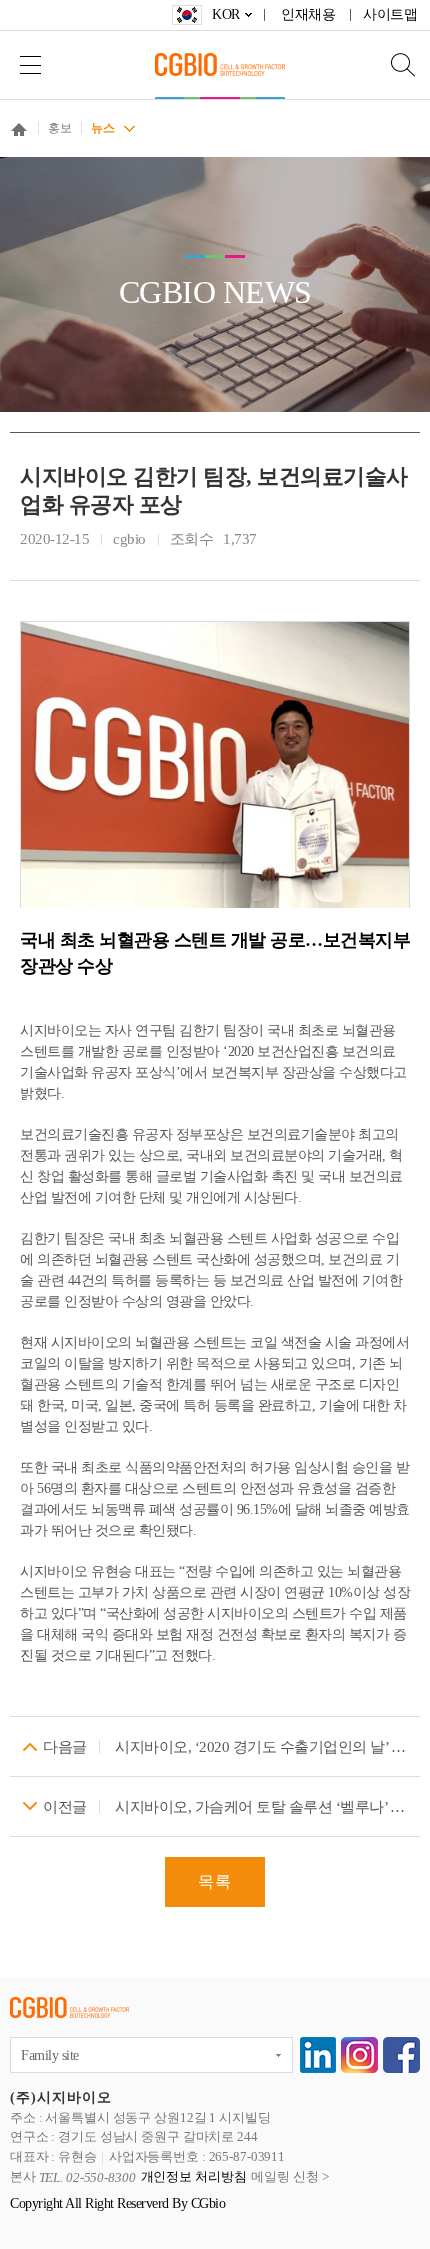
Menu (30, 64)
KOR (226, 14)
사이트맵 (390, 14)
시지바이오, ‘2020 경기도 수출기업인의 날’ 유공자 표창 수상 (262, 1747)
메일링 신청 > (289, 2177)
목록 (215, 1881)
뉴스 (102, 128)
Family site (50, 2055)
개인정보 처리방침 (194, 2177)
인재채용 (308, 14)
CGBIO (220, 64)
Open (390, 64)
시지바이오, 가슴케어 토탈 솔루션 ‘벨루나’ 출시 (262, 1807)
